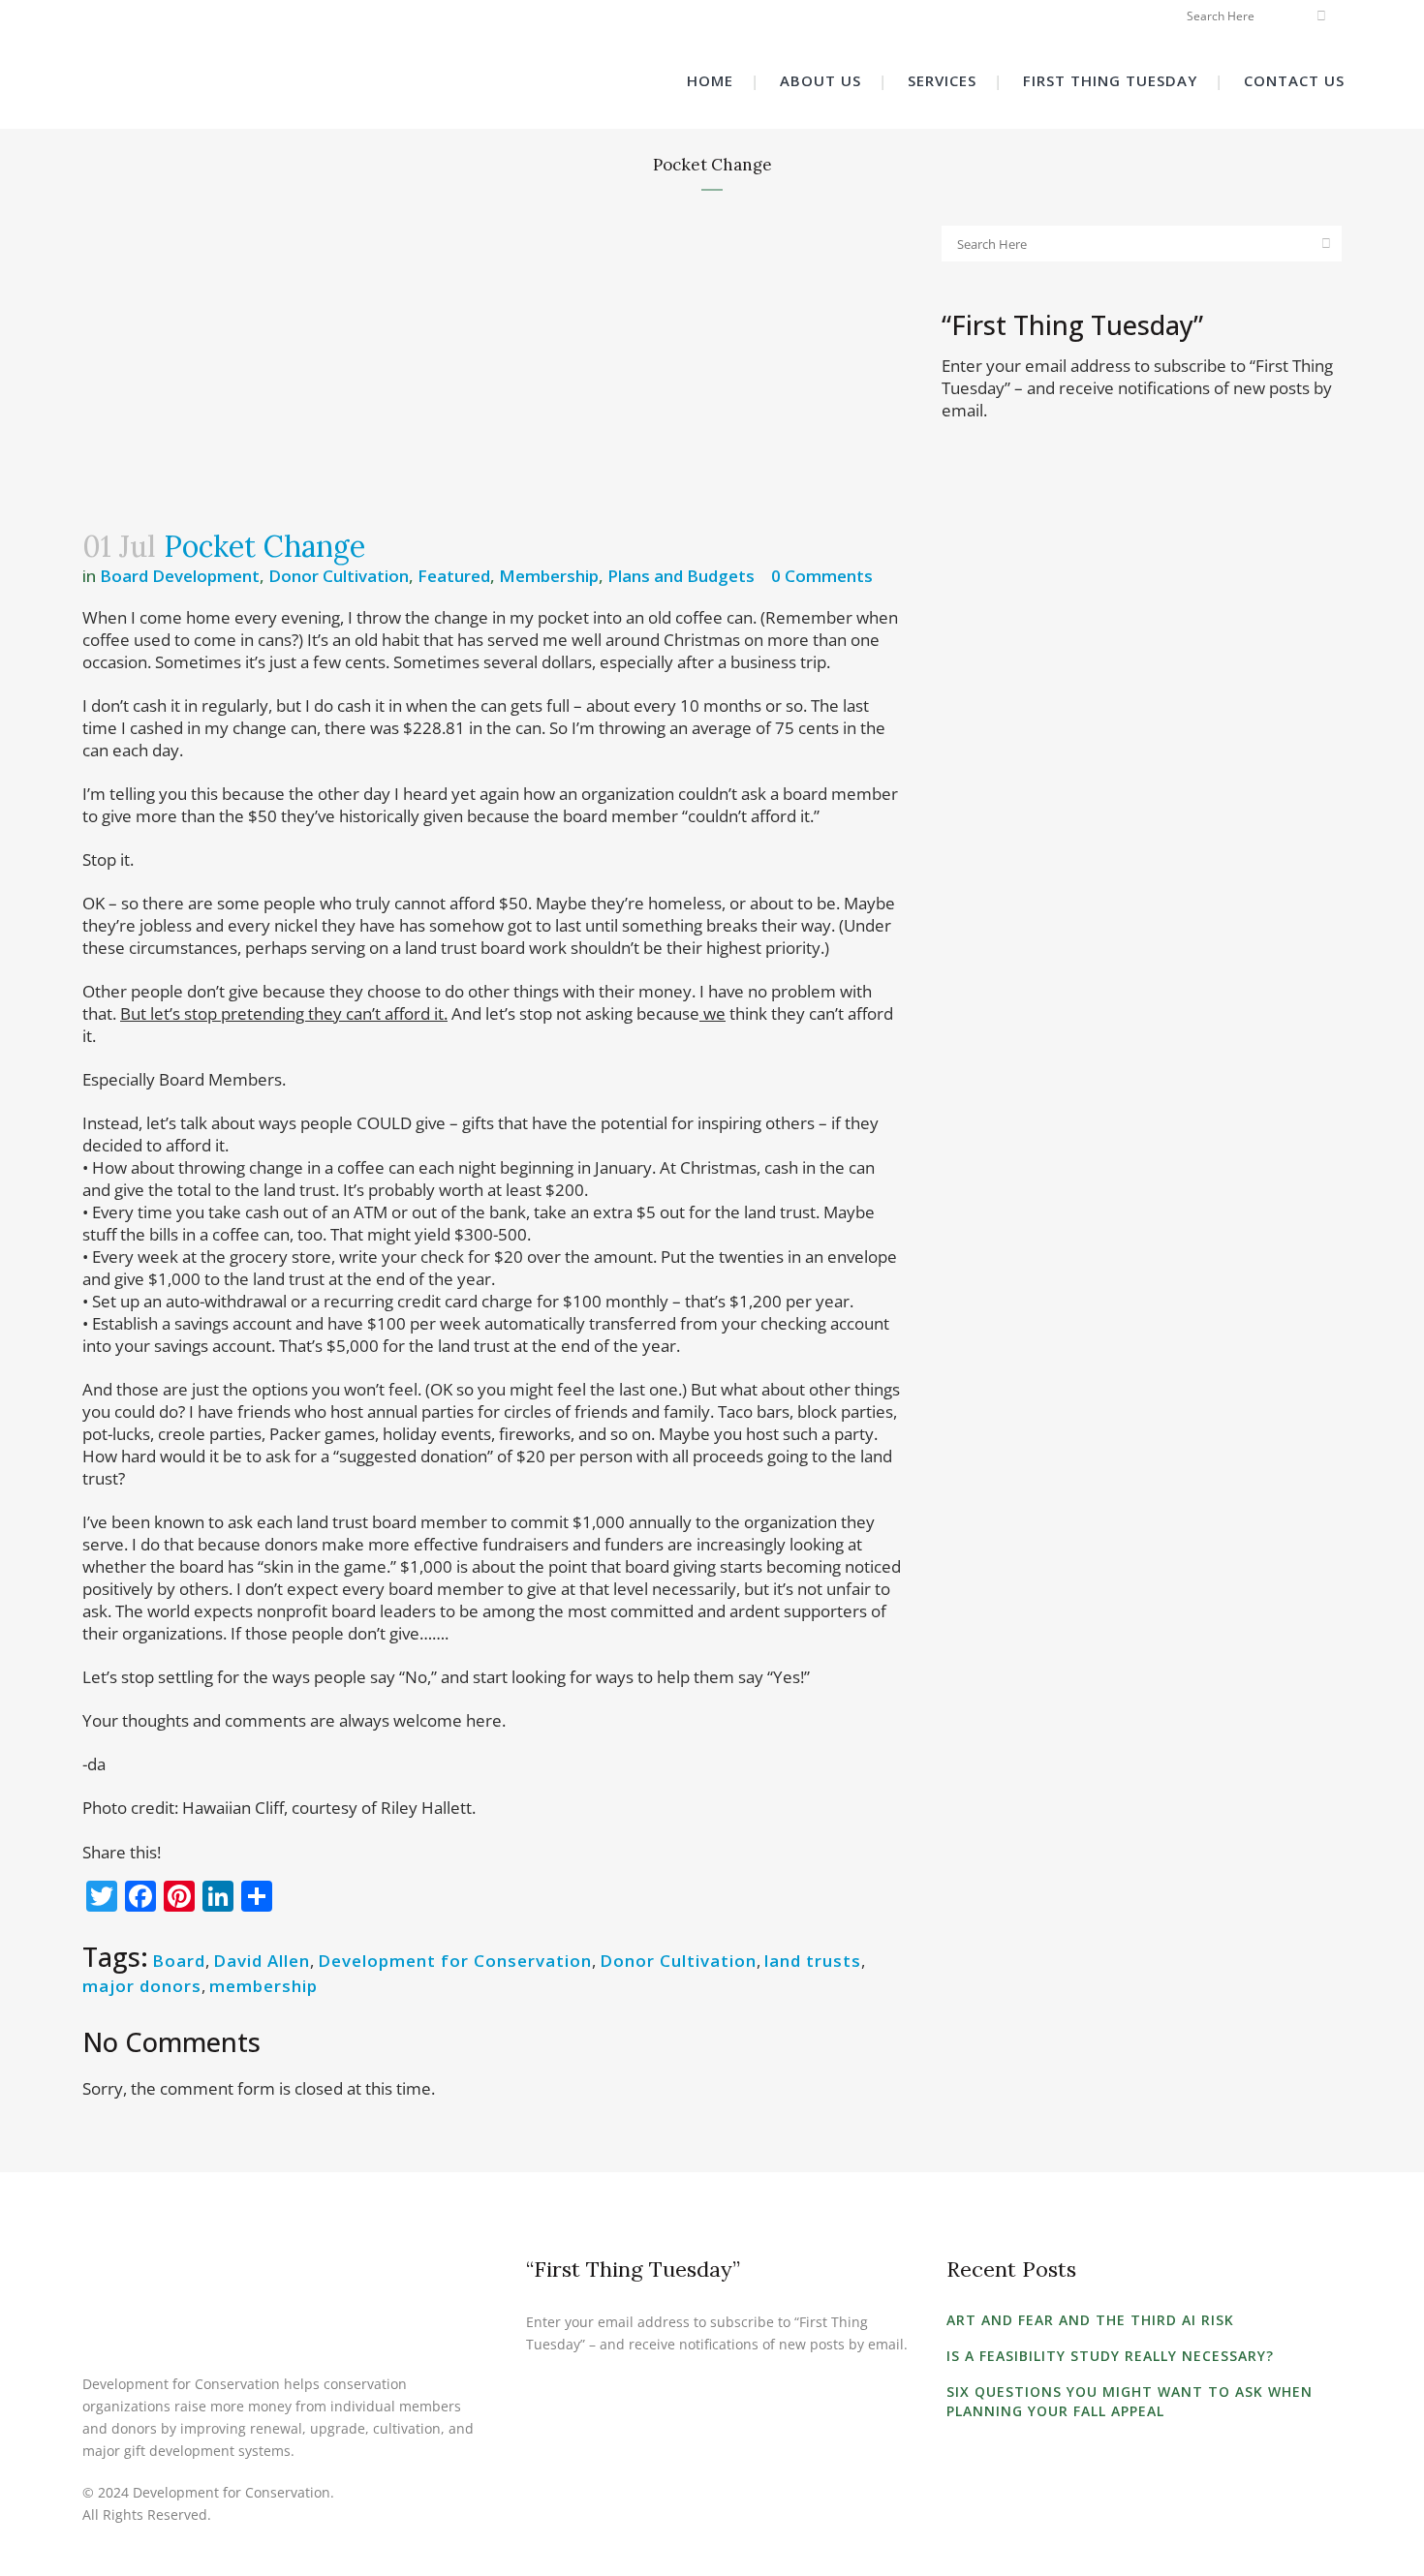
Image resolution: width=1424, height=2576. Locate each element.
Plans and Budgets (681, 576)
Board (179, 1961)
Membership (549, 576)
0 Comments (822, 576)
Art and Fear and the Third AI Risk (1090, 2320)
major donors (142, 1986)
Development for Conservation (455, 1961)
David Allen (262, 1961)
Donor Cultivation (339, 576)
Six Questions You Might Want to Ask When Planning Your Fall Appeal (1130, 2401)
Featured (454, 576)
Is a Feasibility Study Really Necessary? (1110, 2356)
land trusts (813, 1961)
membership (263, 1986)
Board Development (180, 576)
